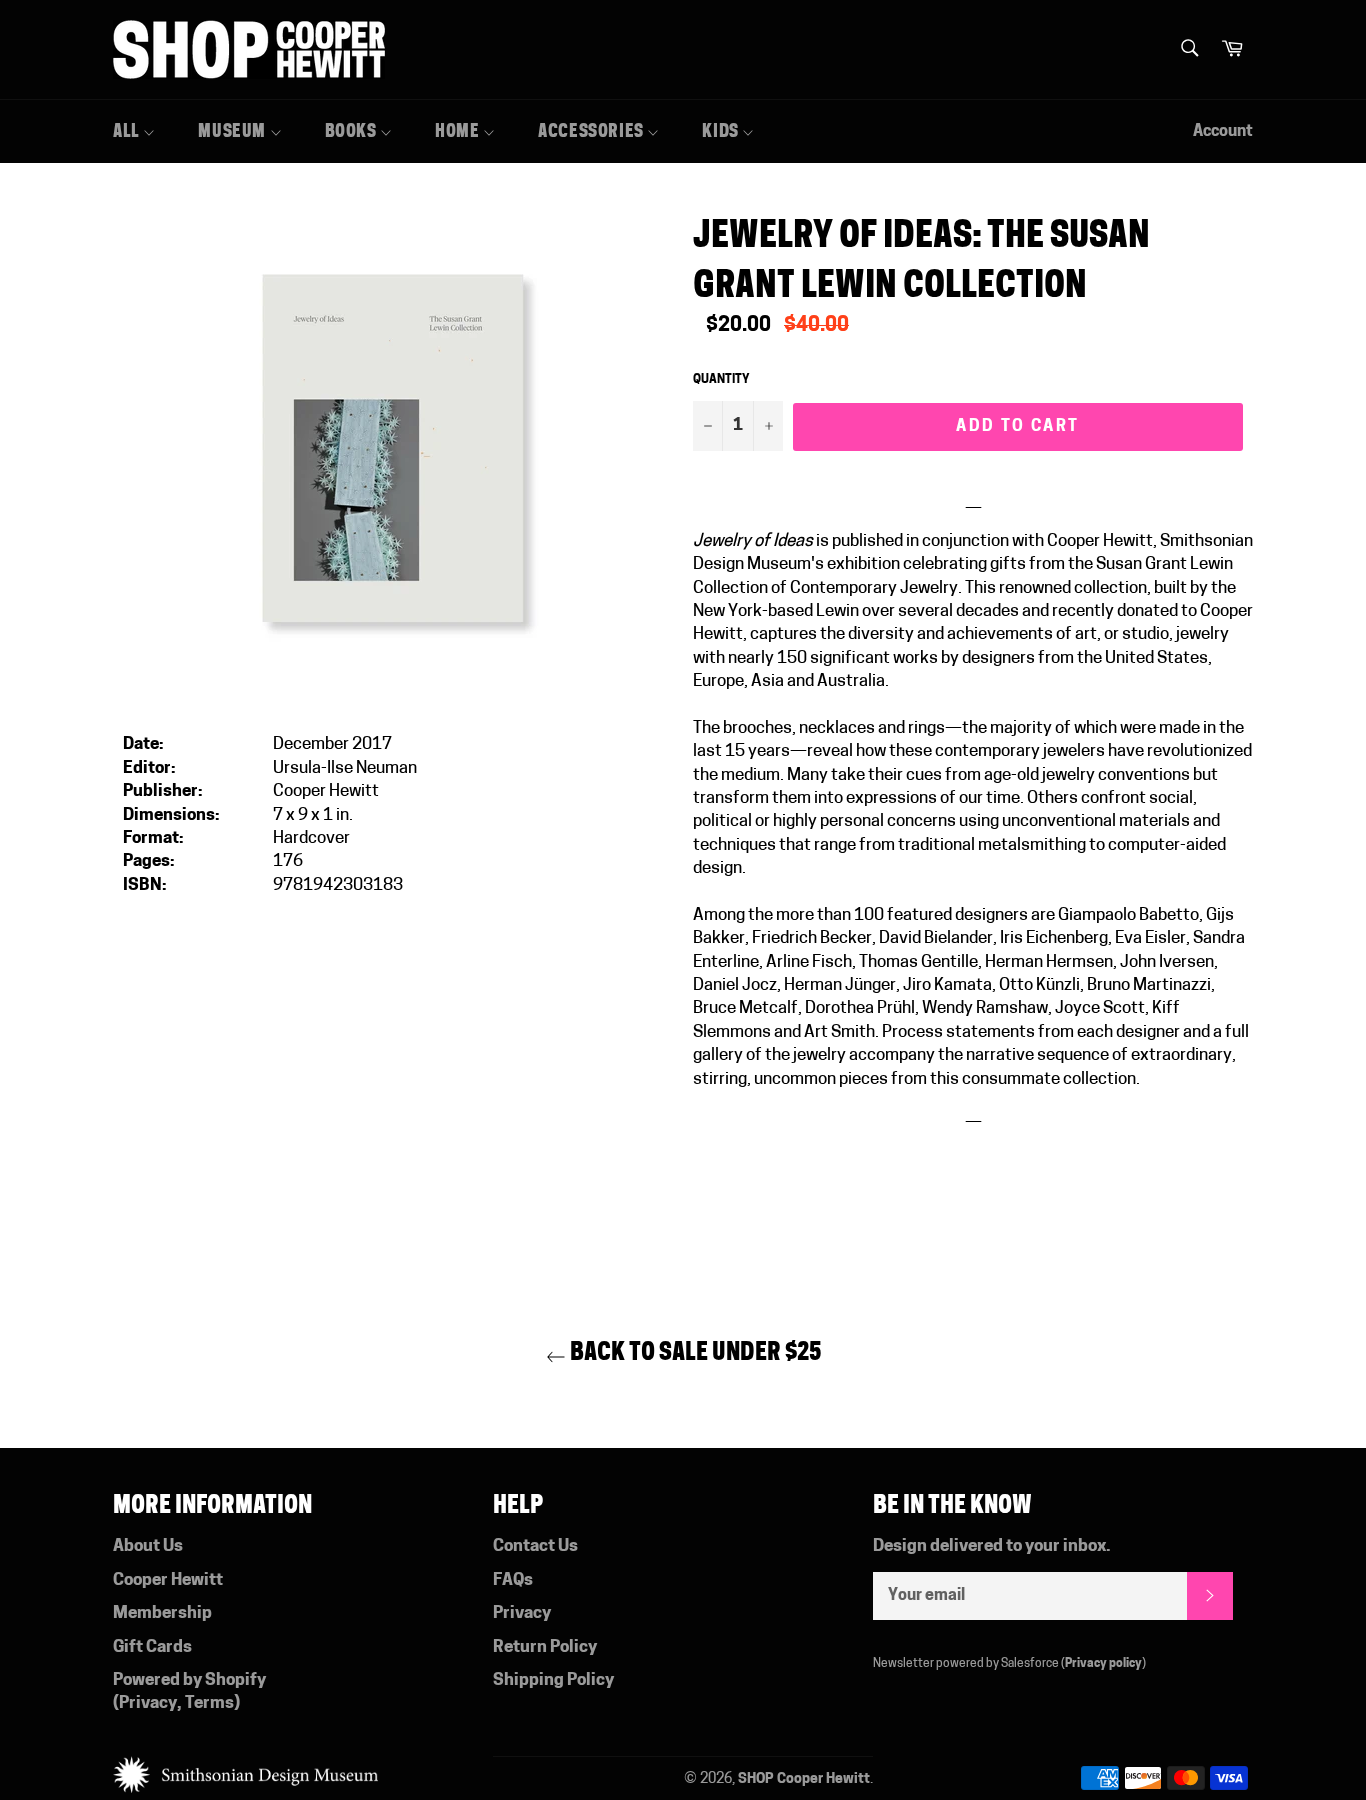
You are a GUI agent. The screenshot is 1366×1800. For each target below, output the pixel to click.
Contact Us (535, 1546)
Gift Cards (152, 1647)
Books (353, 131)
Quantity (721, 380)
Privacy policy (1103, 1664)
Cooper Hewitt (168, 1580)
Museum (233, 131)
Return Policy (545, 1647)
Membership (162, 1613)
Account (1223, 132)
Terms (209, 1703)
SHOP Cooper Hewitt (804, 1779)
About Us (148, 1546)
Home (459, 131)
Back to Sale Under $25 (693, 1351)
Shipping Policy (553, 1680)
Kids (722, 131)
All (128, 131)
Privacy (148, 1703)
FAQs (513, 1580)
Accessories (592, 131)
